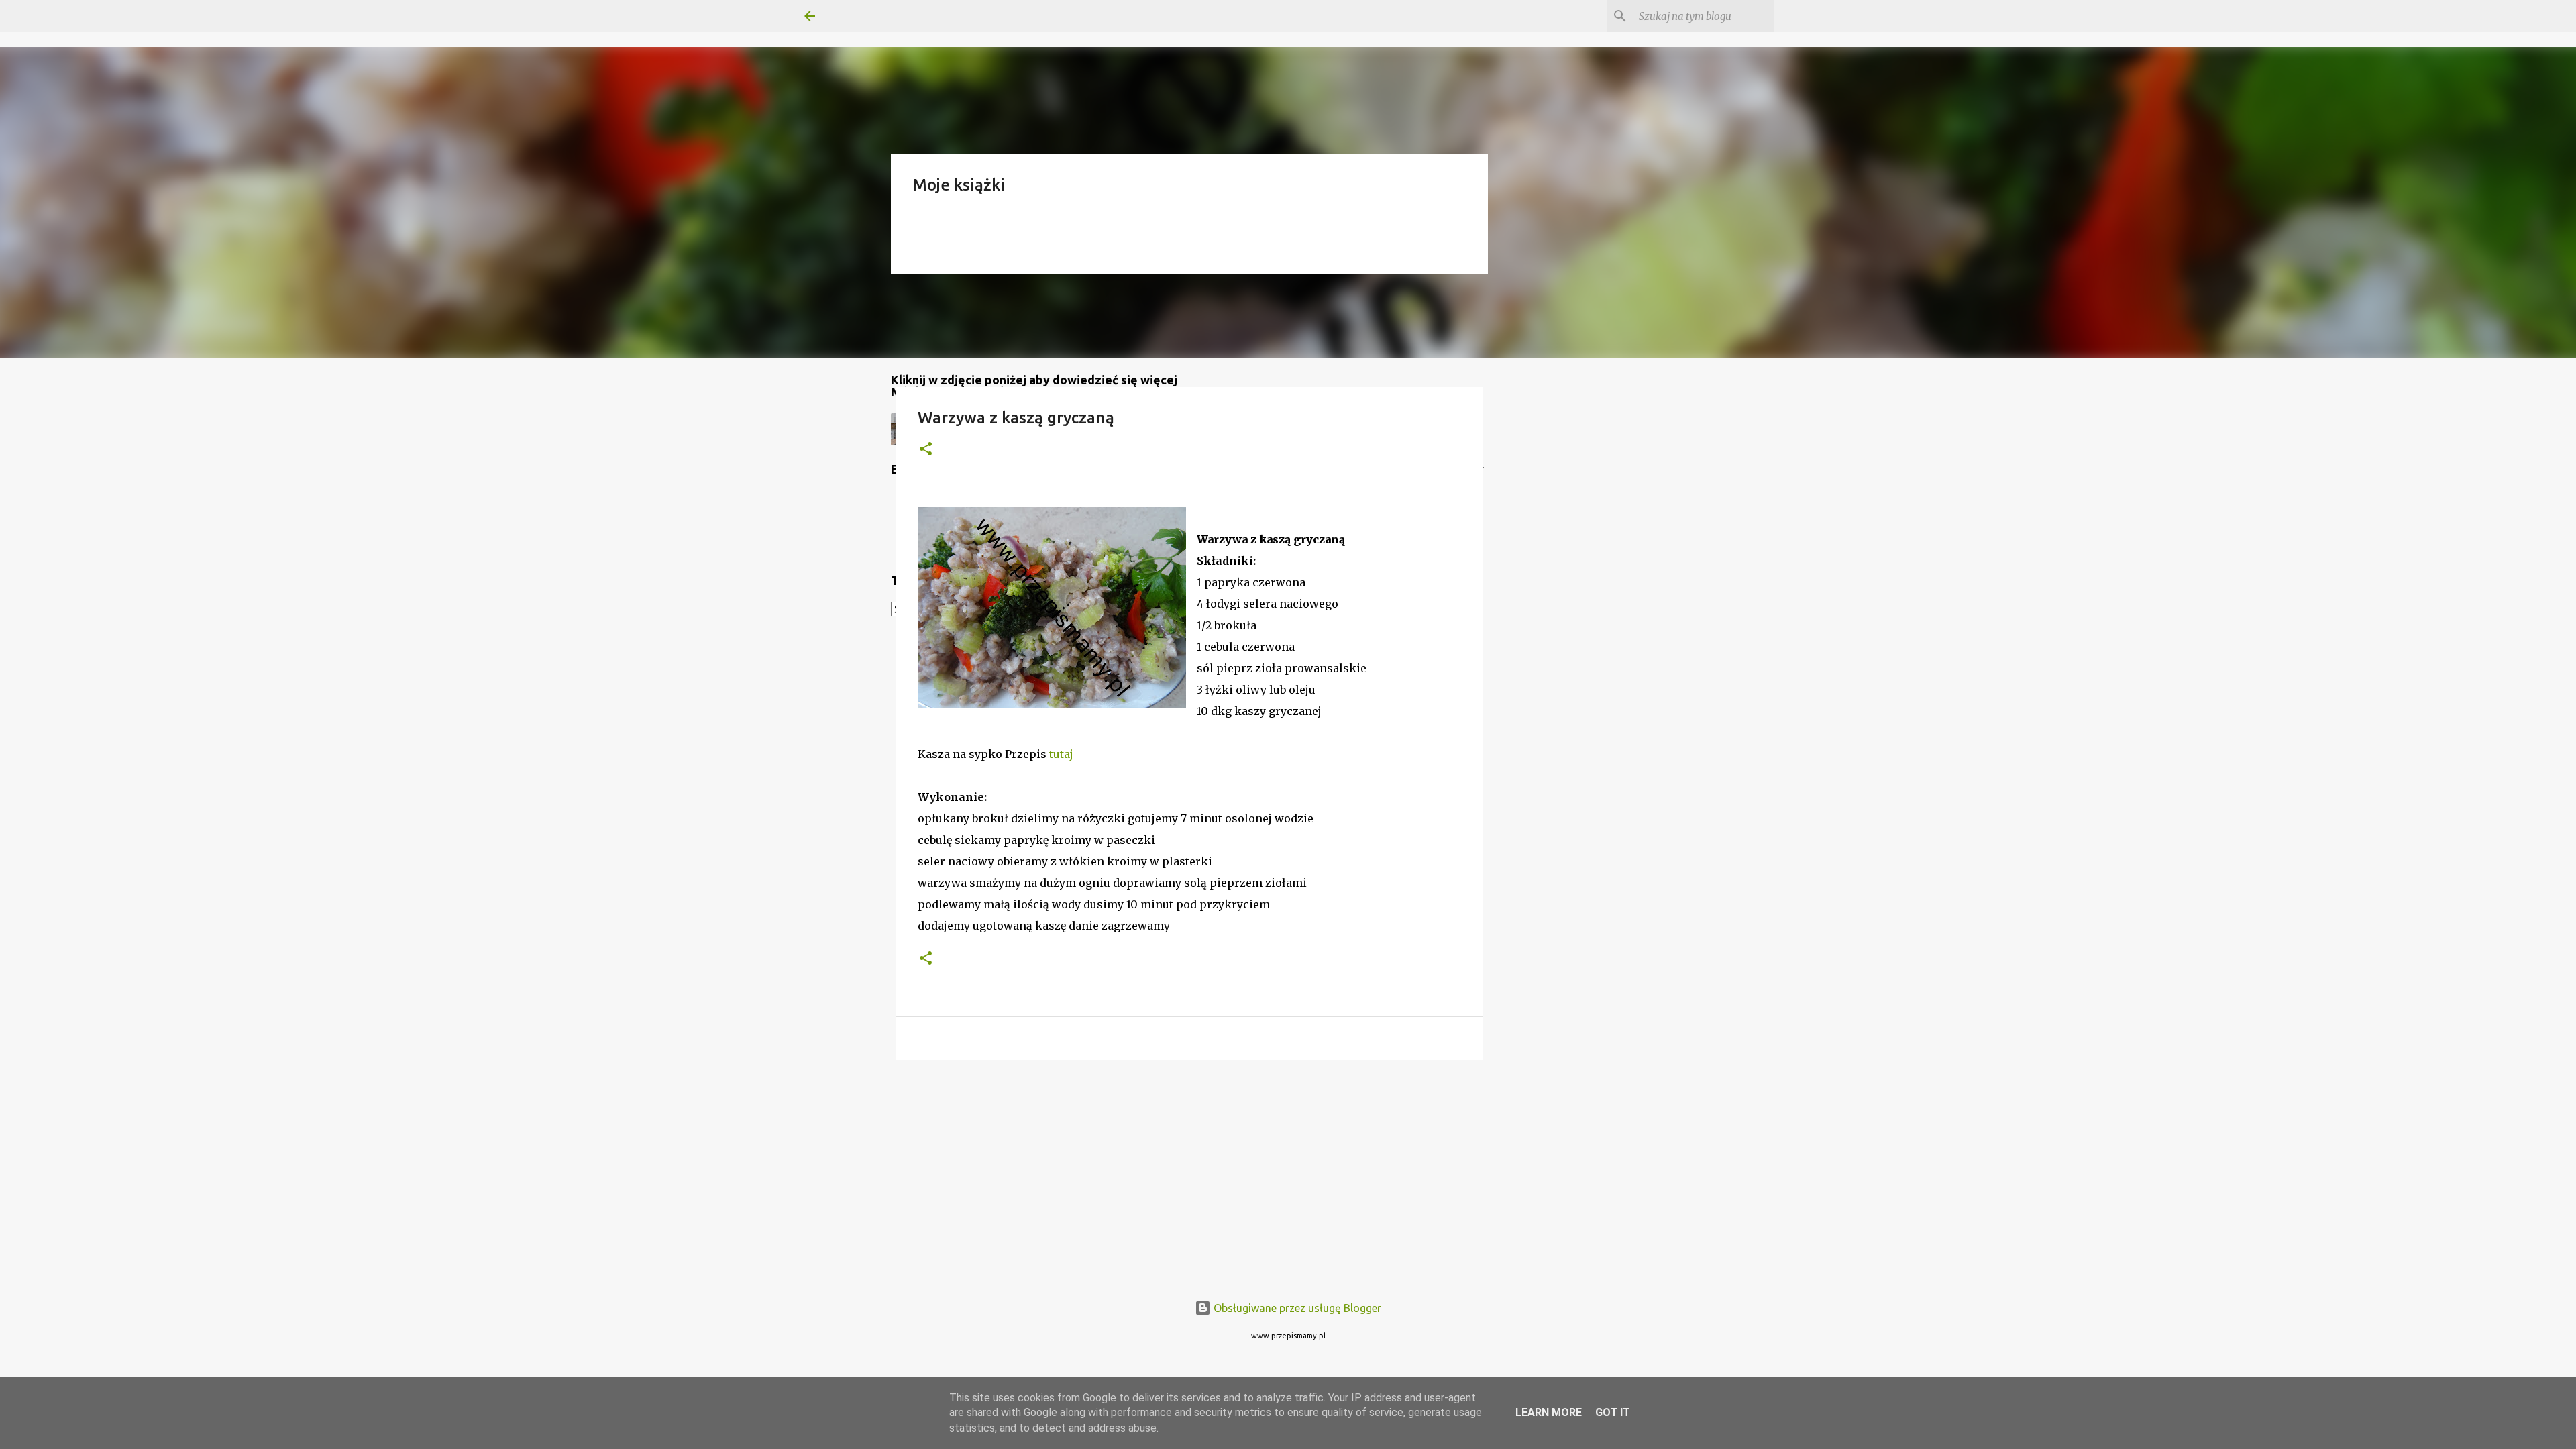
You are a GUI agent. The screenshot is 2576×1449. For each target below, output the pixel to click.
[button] (926, 450)
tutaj (1061, 754)
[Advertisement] (1189, 1174)
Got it (1613, 1412)
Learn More (1549, 1412)
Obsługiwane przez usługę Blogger (1296, 1308)
